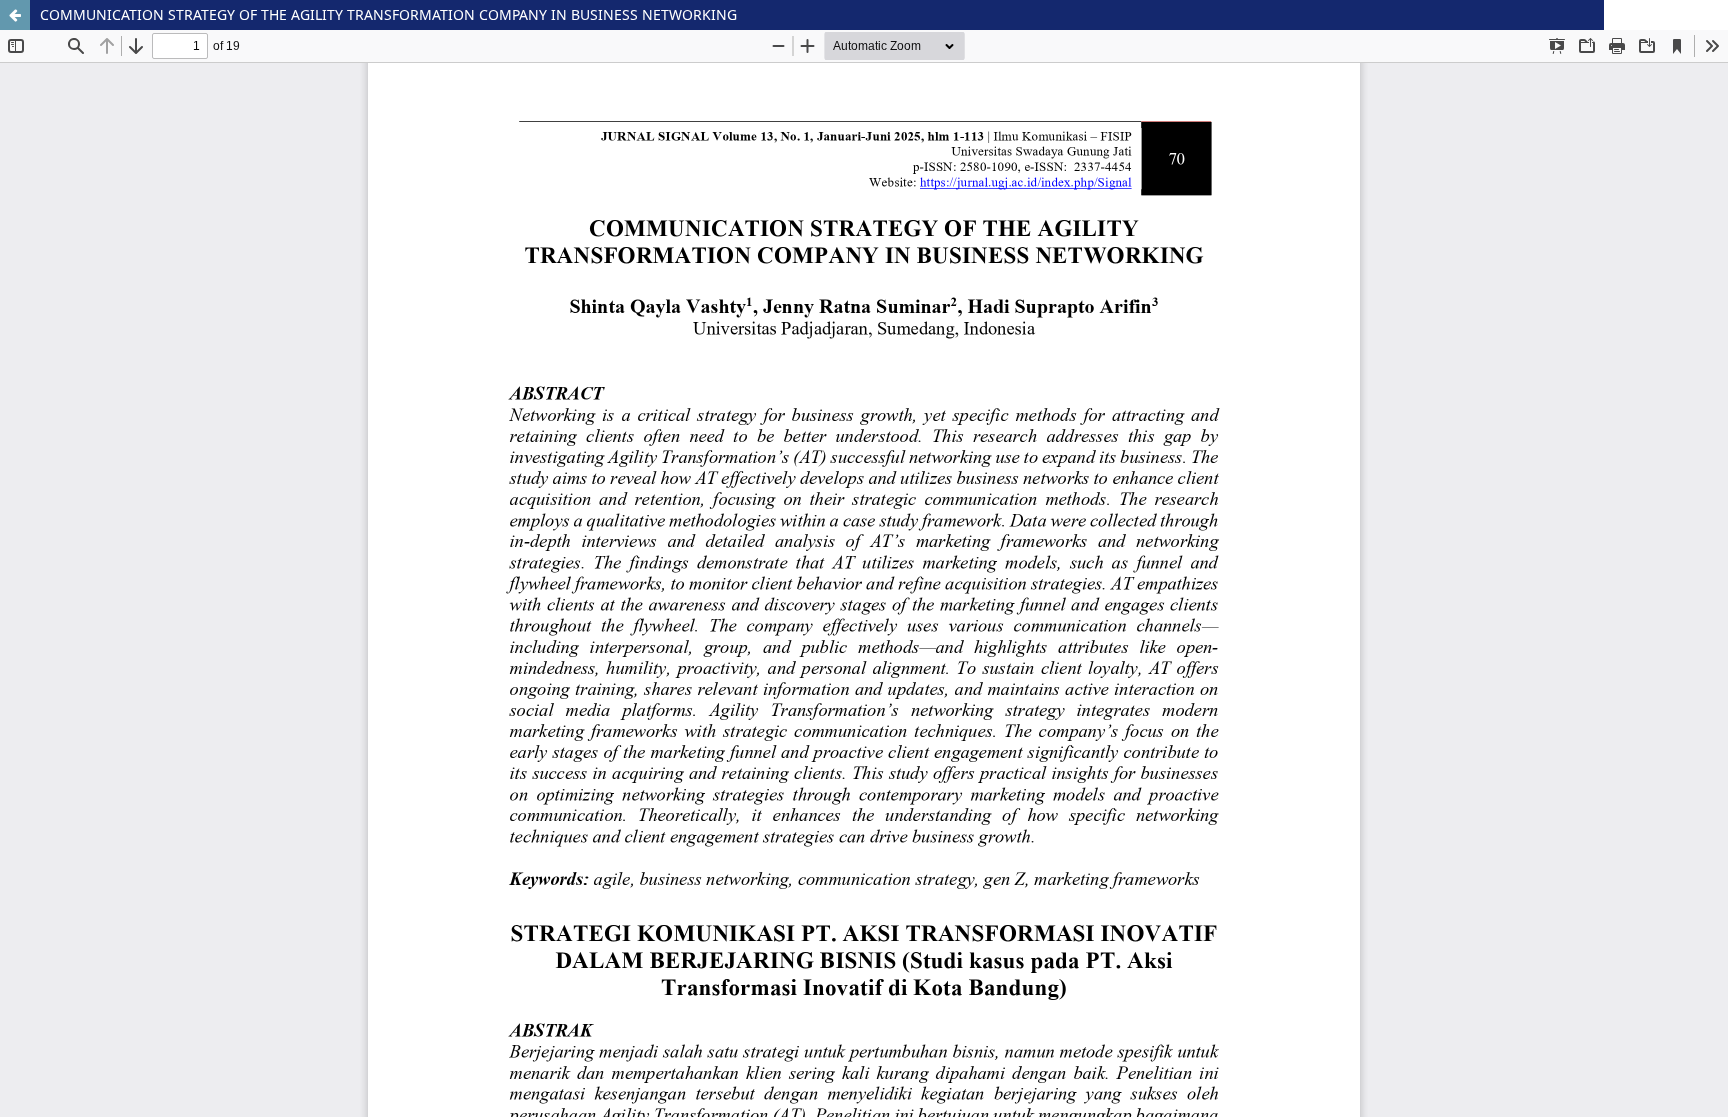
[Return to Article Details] (15, 15)
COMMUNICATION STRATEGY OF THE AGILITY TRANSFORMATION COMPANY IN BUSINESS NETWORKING (388, 14)
